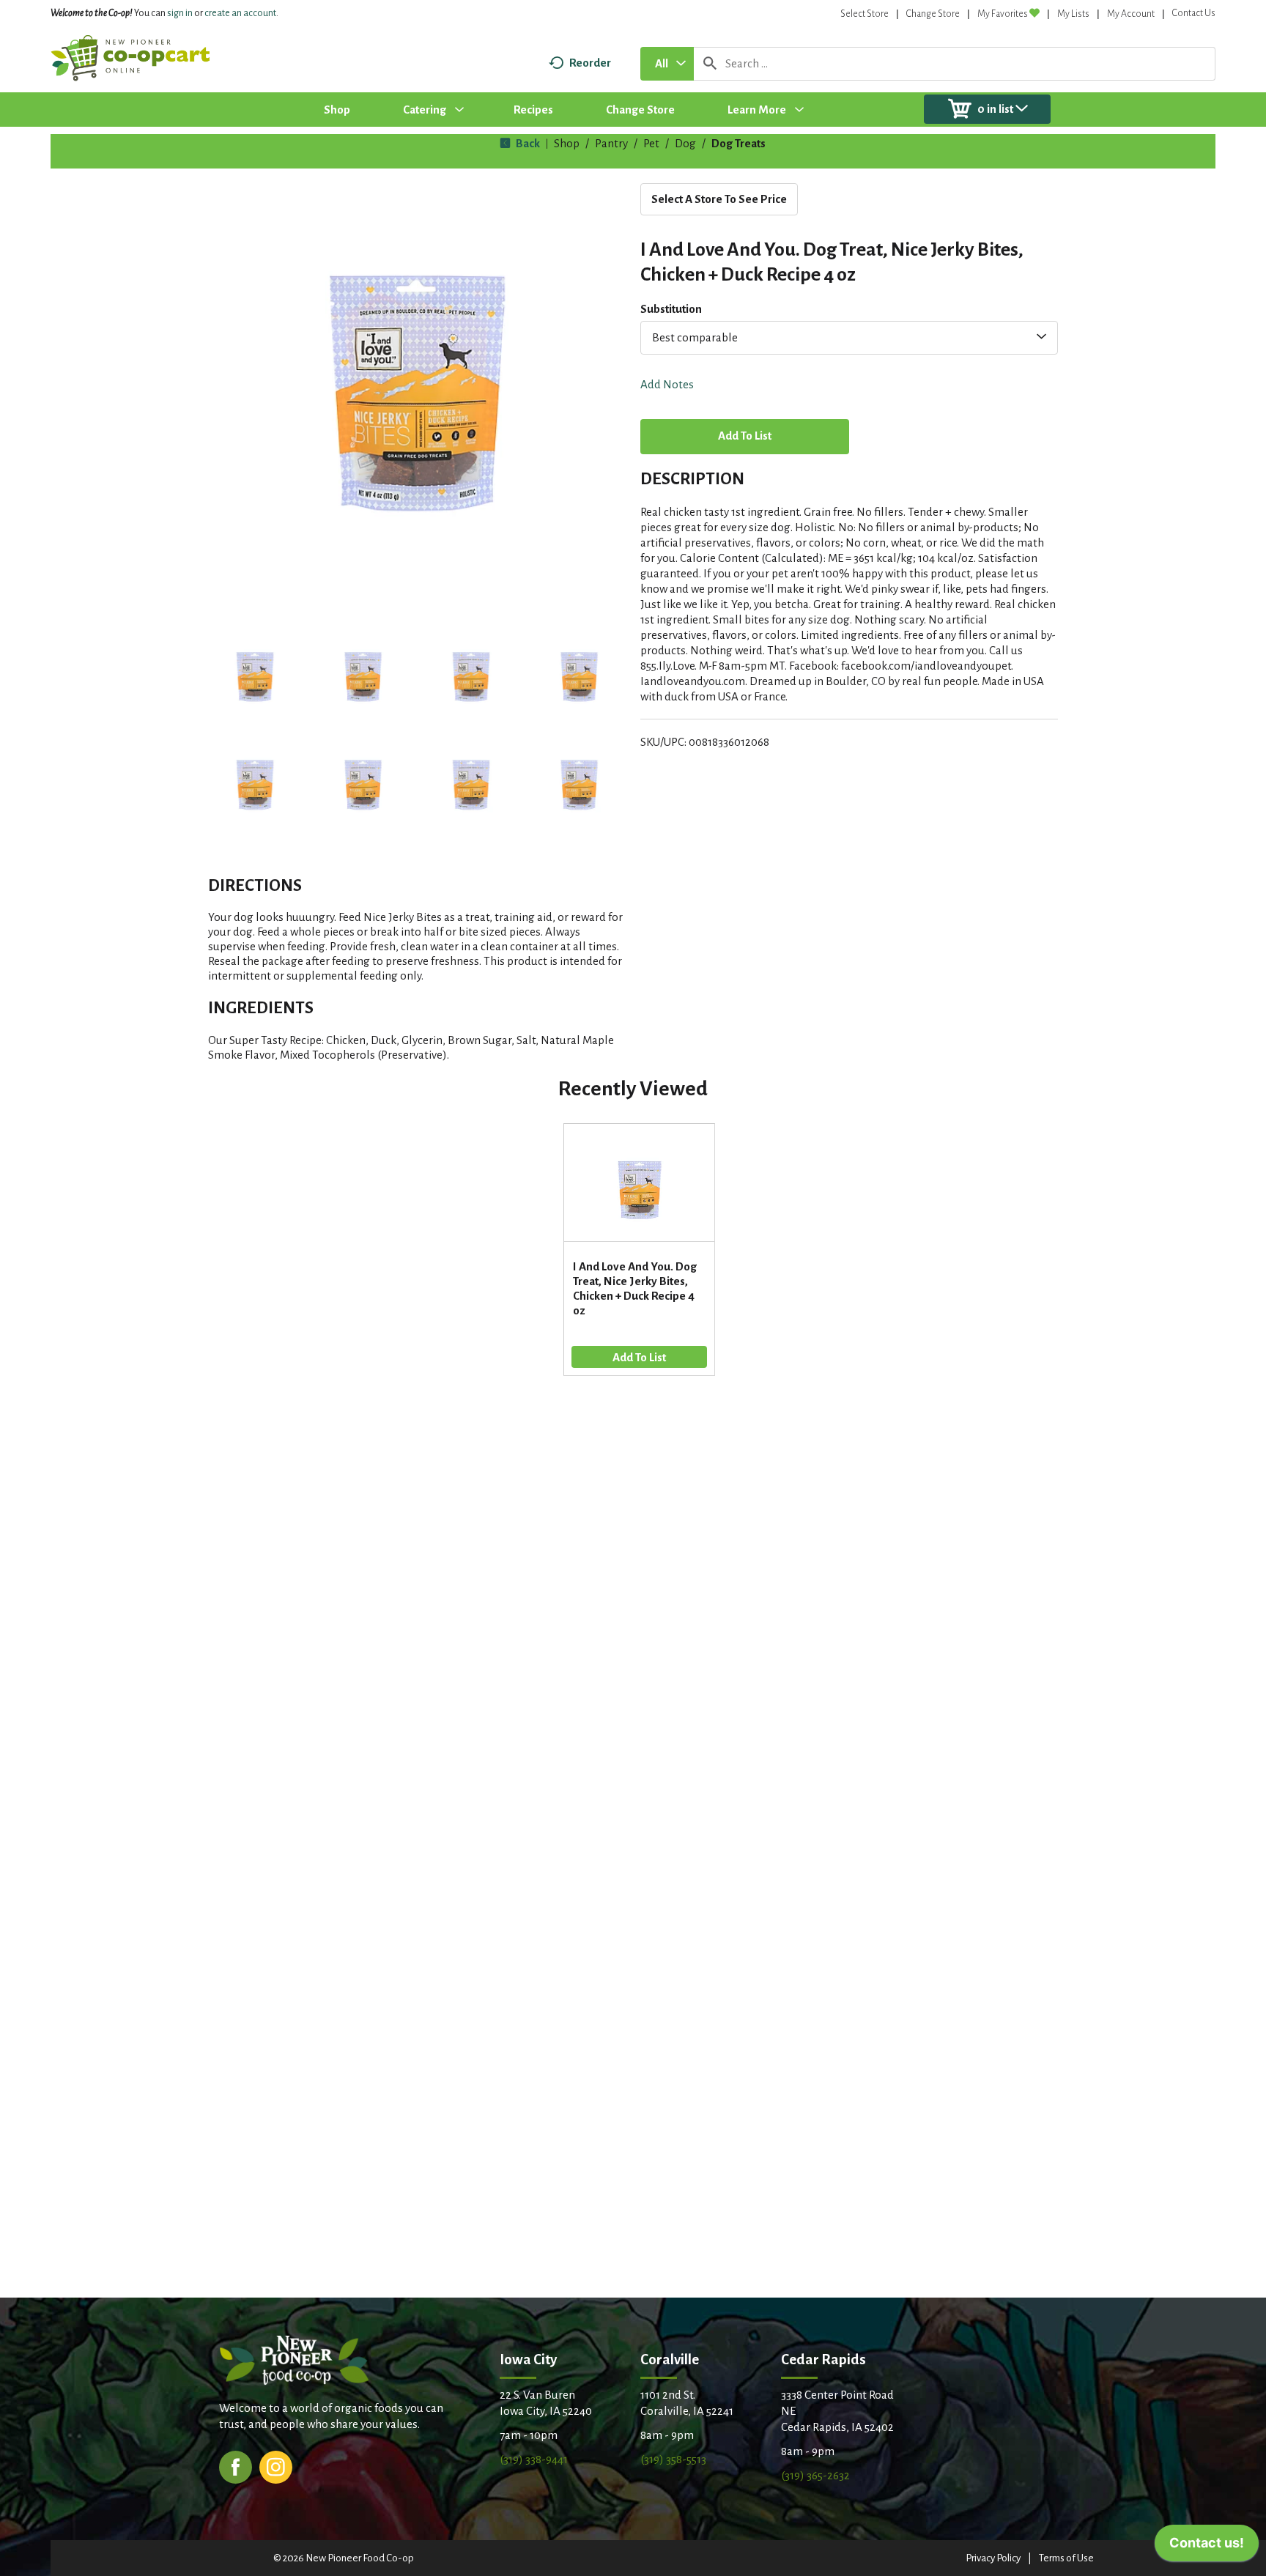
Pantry (611, 143)
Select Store (865, 14)
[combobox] (667, 64)
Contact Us (1194, 13)
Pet (651, 143)
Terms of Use (1066, 2558)
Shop (567, 143)
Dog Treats (738, 143)
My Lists (1073, 14)
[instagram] (276, 2466)
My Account (1131, 14)
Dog (685, 143)
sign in (180, 13)
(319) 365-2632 (815, 2475)
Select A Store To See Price (719, 199)
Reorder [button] (590, 63)
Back (527, 143)
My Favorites (1003, 14)
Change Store (933, 14)
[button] (255, 677)
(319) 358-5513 (673, 2459)
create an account (240, 13)
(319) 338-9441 (534, 2459)
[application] (1207, 2547)
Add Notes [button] (667, 384)
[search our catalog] (710, 64)
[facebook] (236, 2466)
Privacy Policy (993, 2558)
